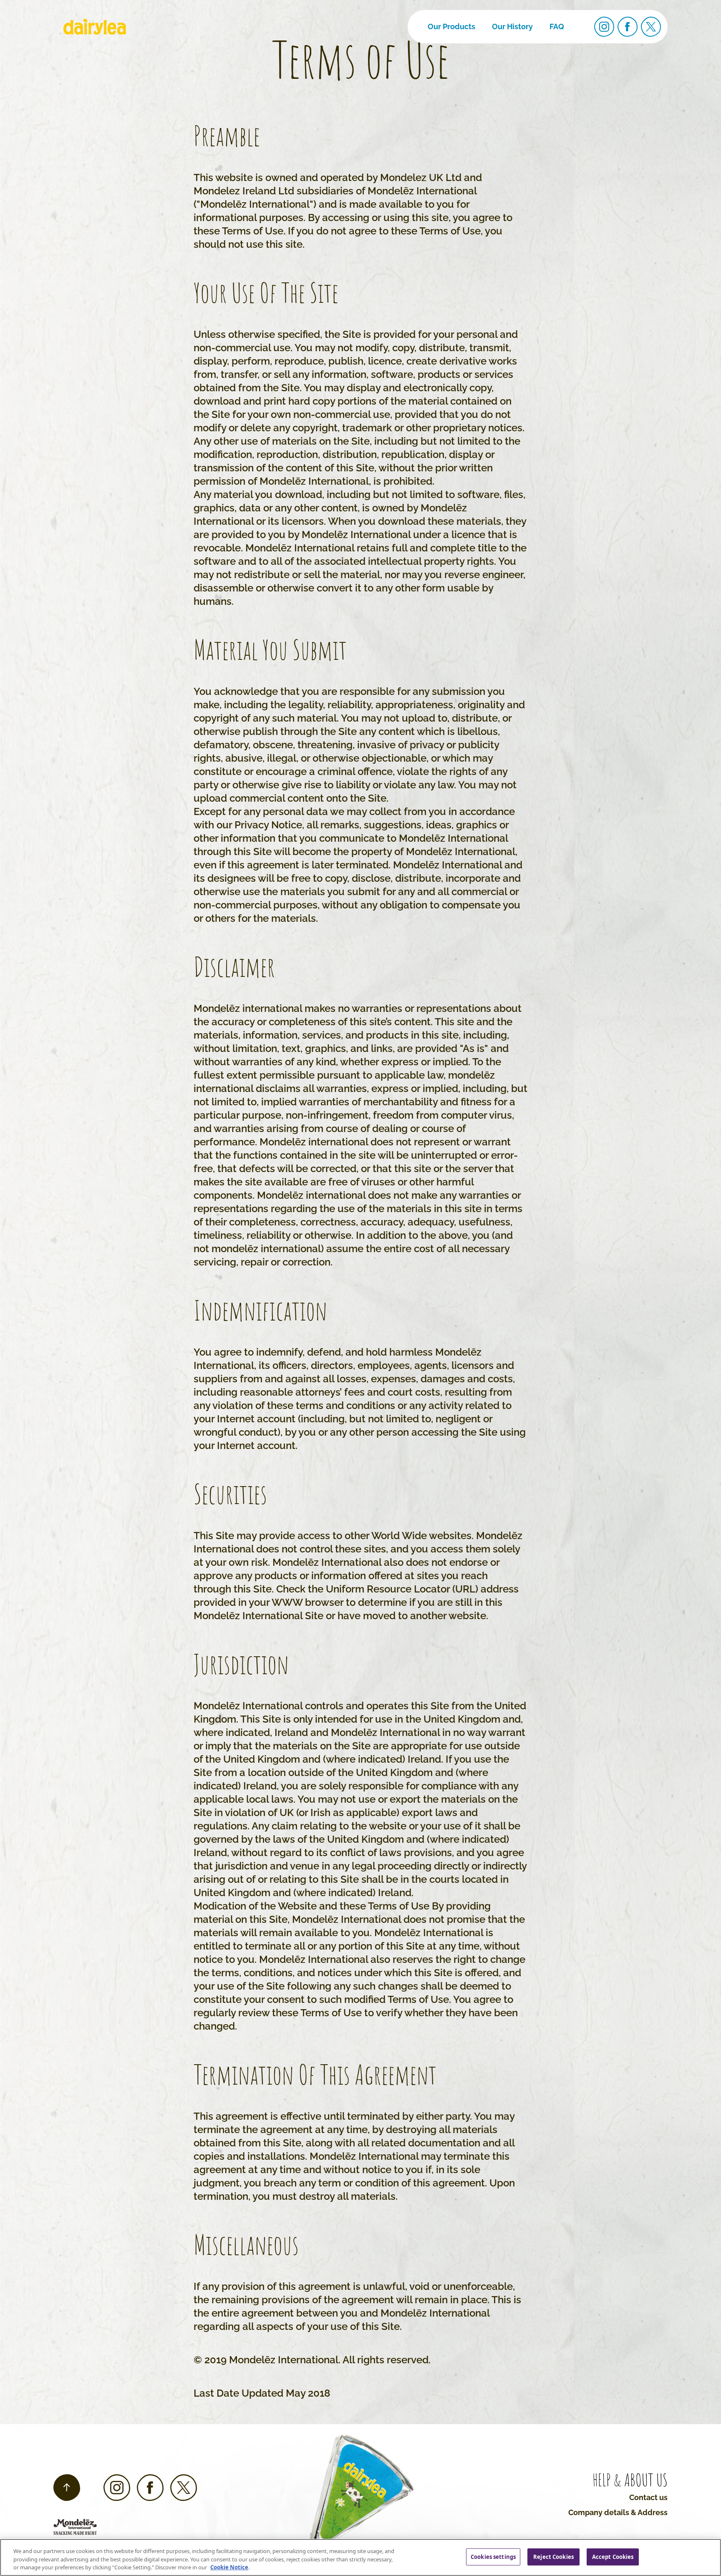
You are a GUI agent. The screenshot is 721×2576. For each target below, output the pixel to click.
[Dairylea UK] (95, 27)
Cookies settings (493, 2556)
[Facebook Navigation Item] (628, 27)
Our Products (451, 26)
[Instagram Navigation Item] (604, 27)
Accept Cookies (613, 2556)
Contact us (648, 2497)
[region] (360, 2557)
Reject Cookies (553, 2556)
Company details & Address (618, 2512)
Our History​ (512, 26)
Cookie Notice (229, 2567)
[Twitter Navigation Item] (651, 27)
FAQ (557, 26)
